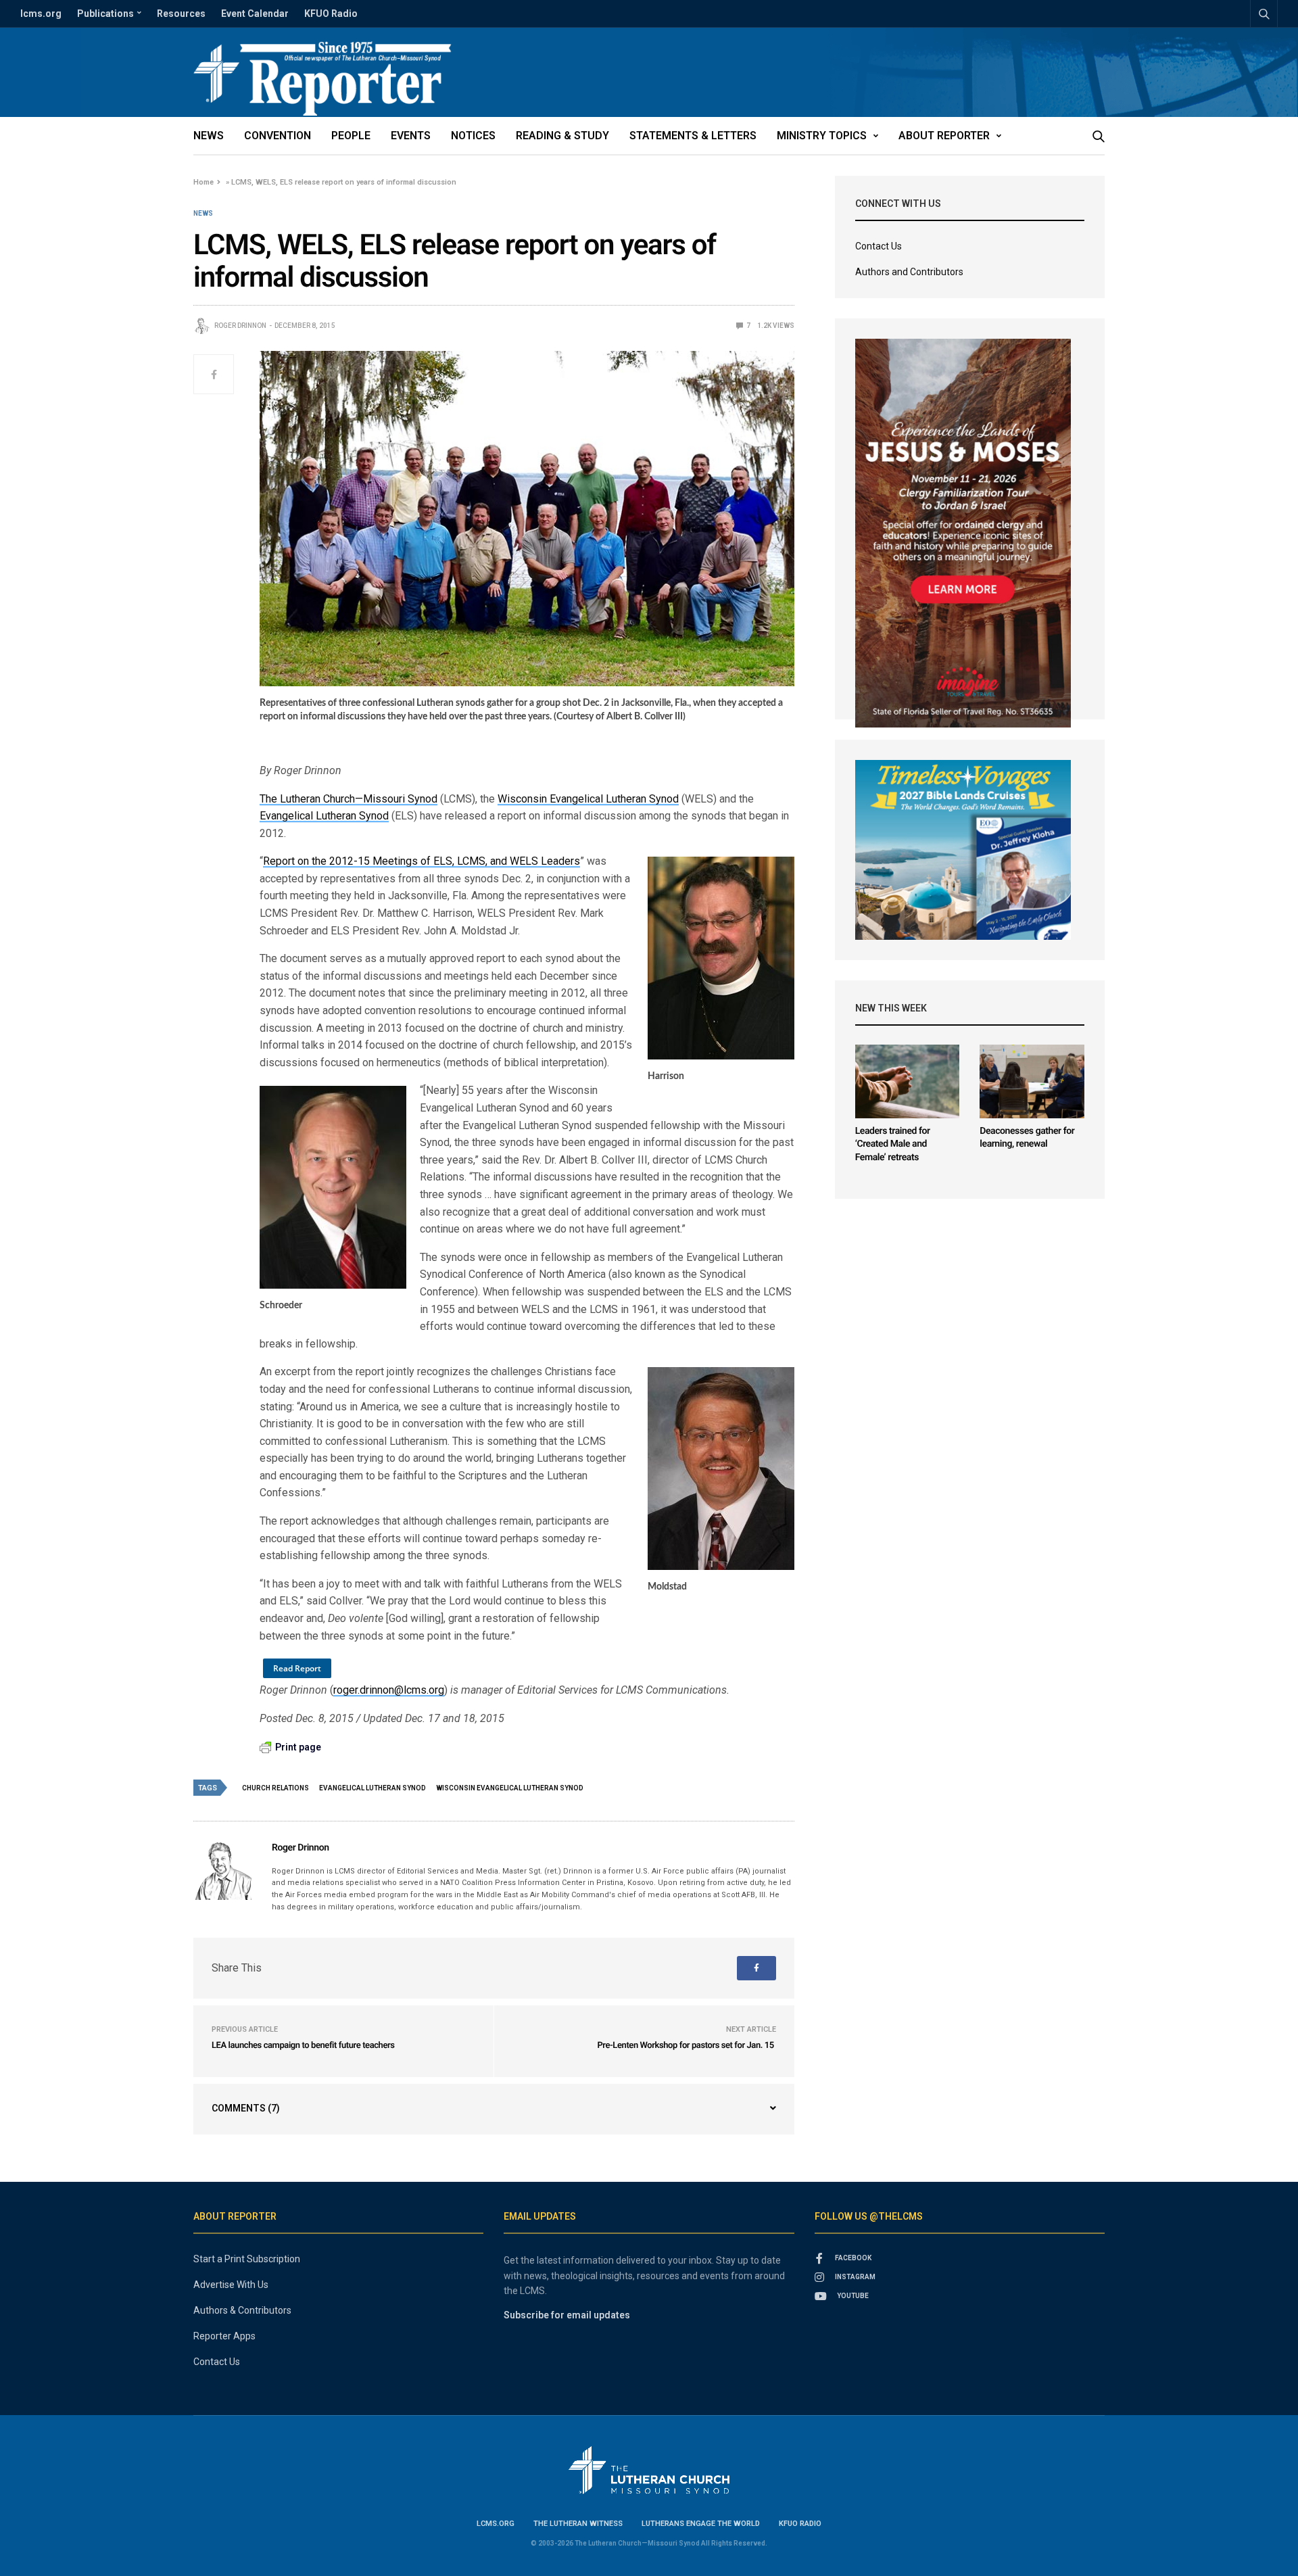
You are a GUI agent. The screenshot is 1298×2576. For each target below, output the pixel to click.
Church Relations (275, 1788)
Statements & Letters (693, 136)
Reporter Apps (224, 2336)
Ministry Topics (822, 136)
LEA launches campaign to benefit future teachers (303, 2046)
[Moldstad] (721, 1468)
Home (203, 182)
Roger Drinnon (240, 326)
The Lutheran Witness (578, 2524)
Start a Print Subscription (247, 2259)
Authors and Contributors (909, 272)
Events (411, 136)
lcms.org (41, 14)
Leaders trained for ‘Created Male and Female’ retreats (893, 1144)
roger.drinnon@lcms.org (389, 1690)
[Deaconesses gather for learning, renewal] (1032, 1081)
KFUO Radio (331, 14)
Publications (105, 14)
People (351, 136)
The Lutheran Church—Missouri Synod (348, 799)
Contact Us (879, 246)
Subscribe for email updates (567, 2315)
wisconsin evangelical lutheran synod (510, 1788)
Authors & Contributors (242, 2310)
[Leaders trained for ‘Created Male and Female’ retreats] (908, 1081)
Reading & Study (562, 136)
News (209, 136)
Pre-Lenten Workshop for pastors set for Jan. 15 (686, 2046)
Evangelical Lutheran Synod (324, 816)
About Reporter (944, 136)
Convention (278, 136)
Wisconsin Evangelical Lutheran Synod (588, 799)
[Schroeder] (333, 1187)
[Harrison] (721, 958)
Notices (473, 136)
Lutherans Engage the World (701, 2524)
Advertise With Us (231, 2285)
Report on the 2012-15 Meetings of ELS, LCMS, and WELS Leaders (422, 861)
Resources (181, 14)
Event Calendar (255, 14)
